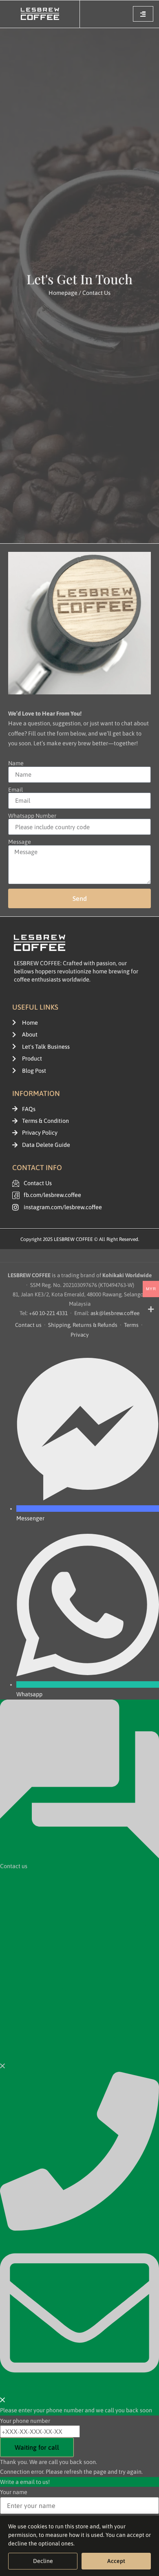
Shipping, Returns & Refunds (83, 1325)
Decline (43, 2561)
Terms (131, 1325)
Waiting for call (37, 2447)
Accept (116, 2561)
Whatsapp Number (32, 816)
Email (15, 790)
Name (16, 763)
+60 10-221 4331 (48, 1313)
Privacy (80, 1335)
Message (20, 842)
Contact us (28, 1325)
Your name (14, 2492)
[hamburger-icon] (143, 14)
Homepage (63, 293)
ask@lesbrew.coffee (115, 1313)
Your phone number (25, 2421)
